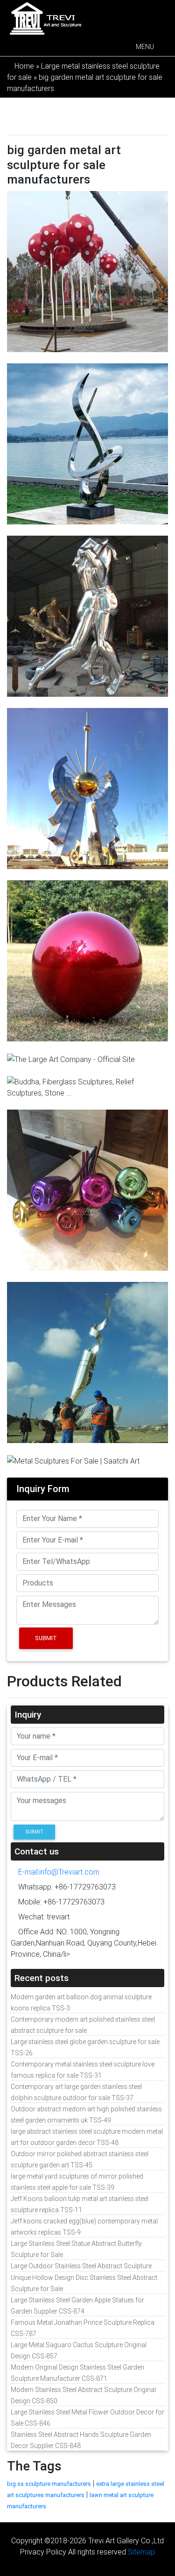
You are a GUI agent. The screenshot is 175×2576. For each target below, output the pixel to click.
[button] (145, 47)
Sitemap (141, 2552)
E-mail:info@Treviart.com (58, 1872)
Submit (46, 1638)
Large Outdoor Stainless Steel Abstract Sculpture (81, 2266)
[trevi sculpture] (45, 18)
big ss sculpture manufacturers (49, 2484)
